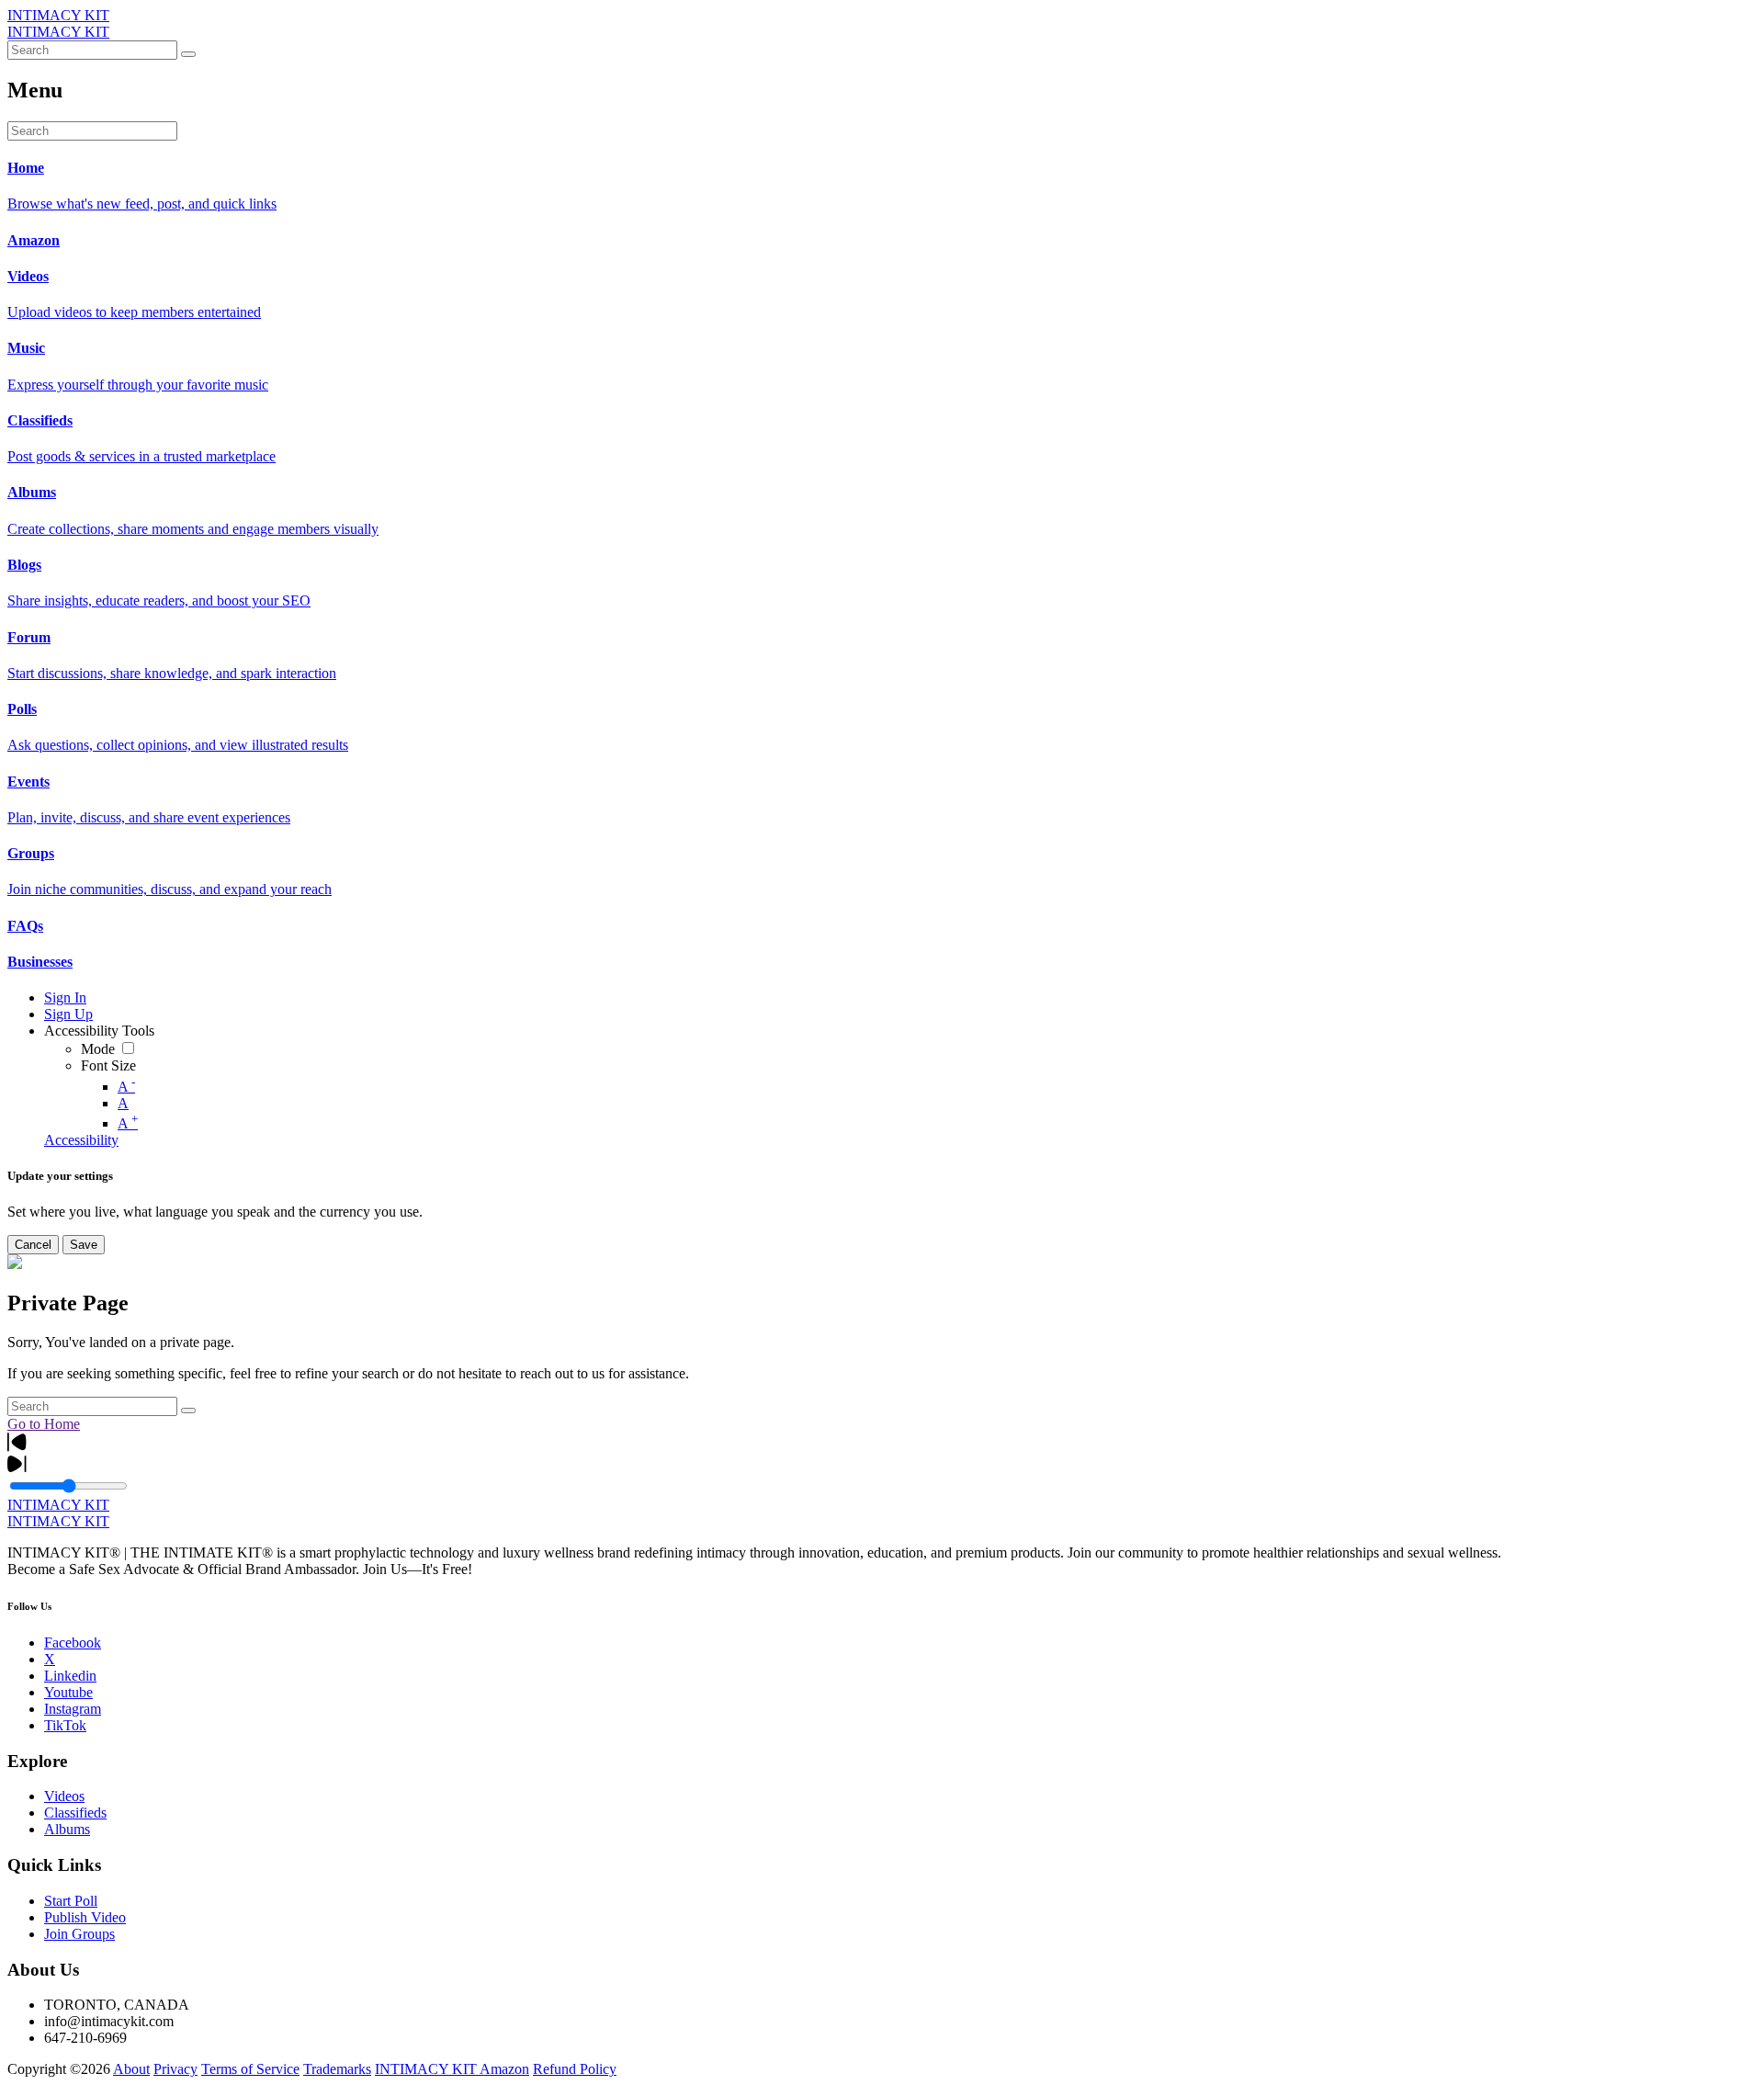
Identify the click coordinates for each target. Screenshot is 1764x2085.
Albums (67, 1829)
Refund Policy (575, 2069)
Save (84, 1245)
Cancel (33, 1245)
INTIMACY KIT (58, 15)
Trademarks (337, 2069)
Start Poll (71, 1901)
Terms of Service (250, 2069)
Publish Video (85, 1917)
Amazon (504, 2069)
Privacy (175, 2069)
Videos (64, 1796)
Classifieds (75, 1813)
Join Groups (79, 1934)
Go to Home (44, 1424)
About (131, 2069)
